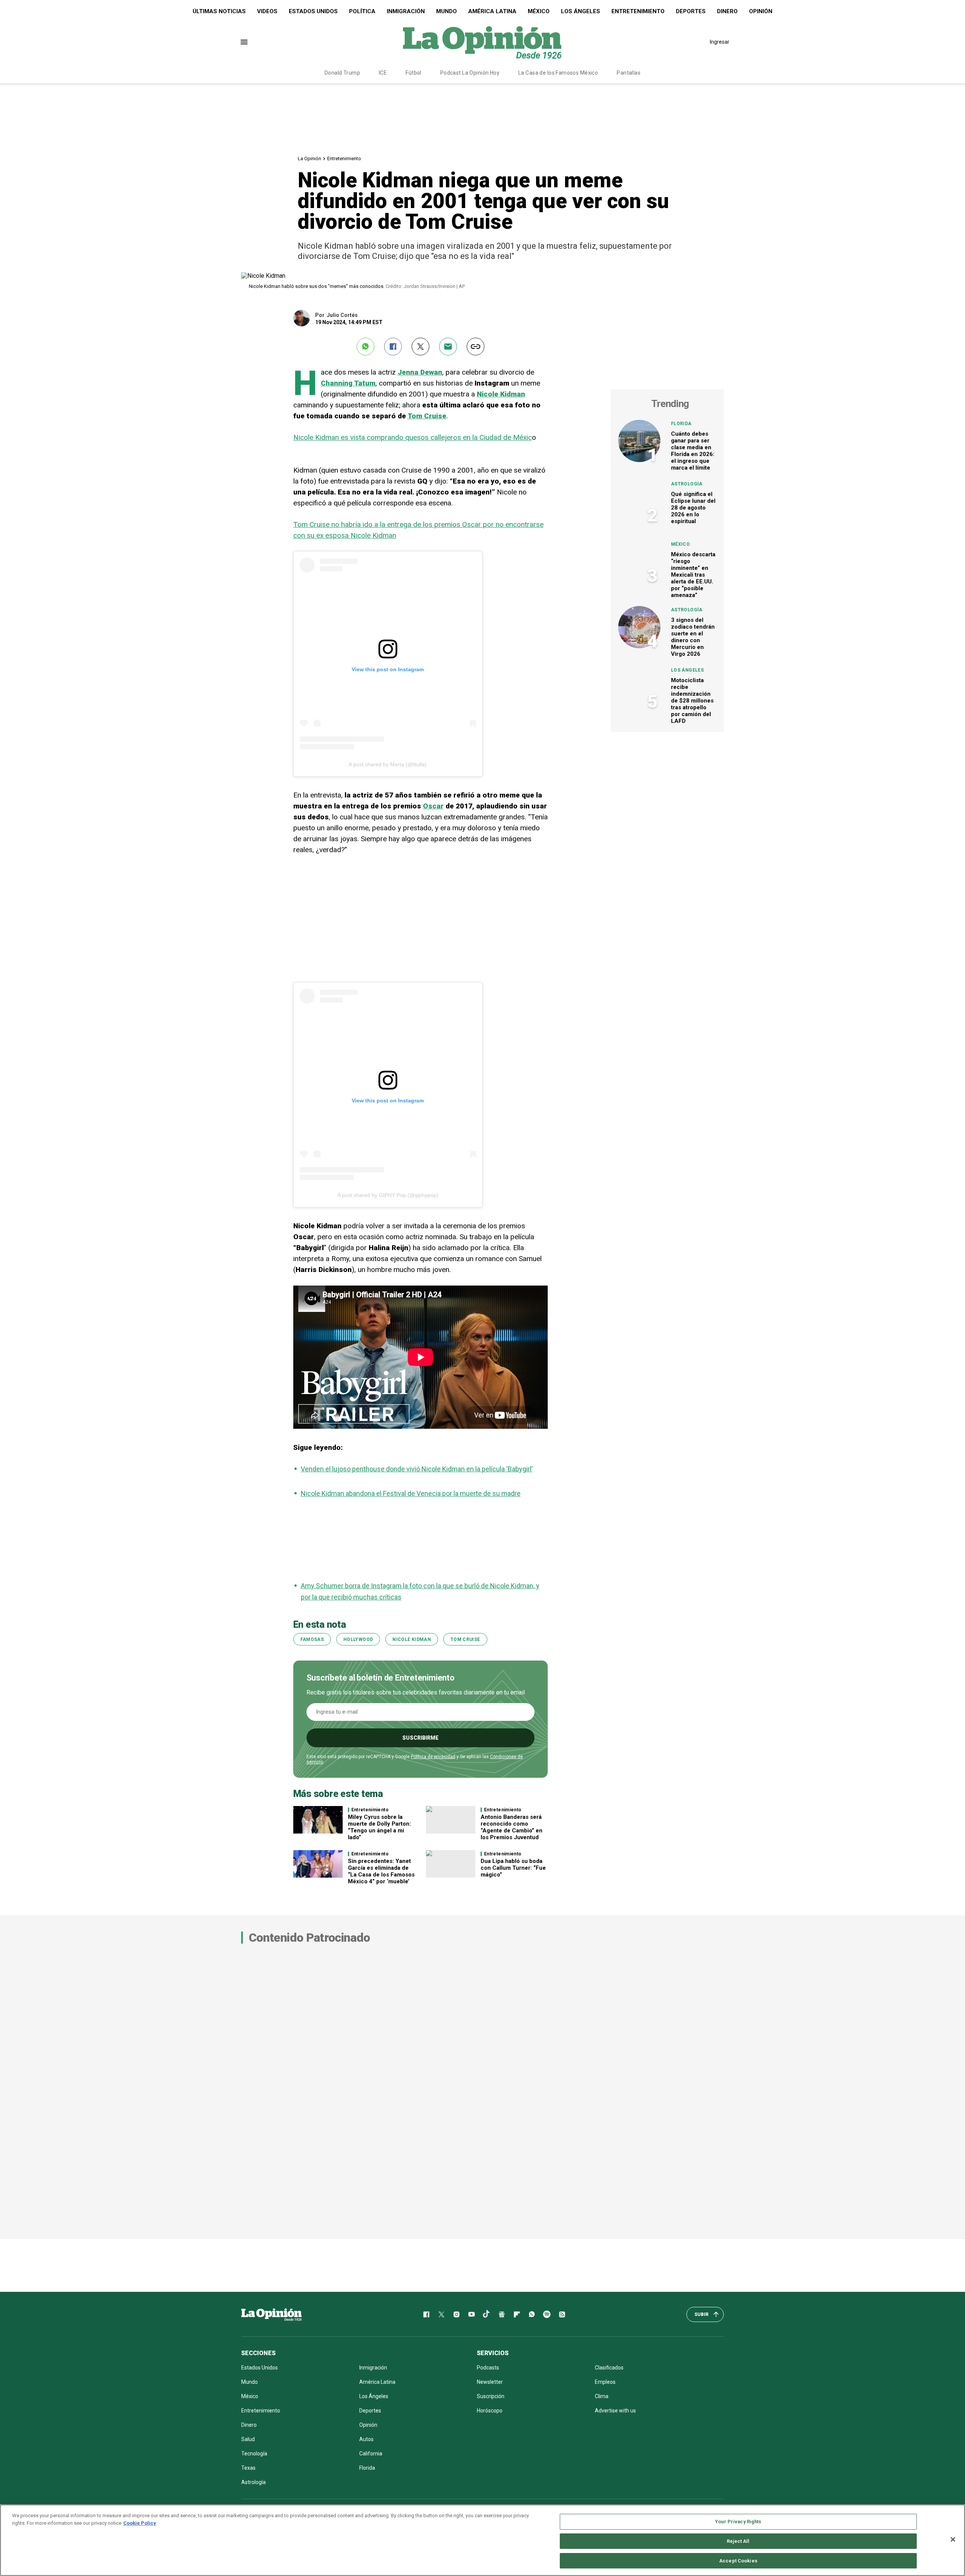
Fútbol (414, 73)
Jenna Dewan (420, 372)
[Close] (953, 2539)
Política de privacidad (433, 1757)
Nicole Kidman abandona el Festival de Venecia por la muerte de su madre (411, 1493)
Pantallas (629, 73)
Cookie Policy (140, 2523)
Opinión (761, 11)
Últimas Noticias (219, 11)
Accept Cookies (738, 2560)
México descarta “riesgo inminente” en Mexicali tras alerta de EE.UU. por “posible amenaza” (693, 575)
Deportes (691, 11)
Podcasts (488, 2368)
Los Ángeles (581, 11)
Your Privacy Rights (738, 2522)
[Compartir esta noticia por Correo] (448, 347)
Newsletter (490, 2382)
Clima (602, 2396)
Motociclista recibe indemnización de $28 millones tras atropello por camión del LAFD (692, 701)
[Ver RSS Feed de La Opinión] (562, 2314)
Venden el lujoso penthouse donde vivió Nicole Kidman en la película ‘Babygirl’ (417, 1469)
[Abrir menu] (244, 42)
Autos (366, 2439)
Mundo (447, 11)
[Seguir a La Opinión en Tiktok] (487, 2314)
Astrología (687, 484)
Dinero (727, 11)
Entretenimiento (638, 11)
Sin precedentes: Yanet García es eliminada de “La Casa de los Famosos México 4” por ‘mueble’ (381, 1871)
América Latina (492, 11)
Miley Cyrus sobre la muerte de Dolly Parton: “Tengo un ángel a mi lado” (379, 1827)
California (371, 2454)
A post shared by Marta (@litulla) (388, 764)
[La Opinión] (482, 42)
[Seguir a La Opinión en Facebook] (426, 2314)
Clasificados (609, 2368)
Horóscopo (490, 2411)
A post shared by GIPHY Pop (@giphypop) (388, 1195)
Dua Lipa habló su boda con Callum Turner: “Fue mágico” (513, 1868)
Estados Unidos (313, 11)
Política (362, 11)
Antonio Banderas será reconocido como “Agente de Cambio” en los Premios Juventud (512, 1827)
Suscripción (491, 2396)
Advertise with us (615, 2411)
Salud (248, 2439)
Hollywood (358, 1639)
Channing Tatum (348, 383)
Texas (248, 2468)
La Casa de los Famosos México (558, 73)
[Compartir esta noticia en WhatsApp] (365, 347)
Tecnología (254, 2454)
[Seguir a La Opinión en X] (441, 2314)
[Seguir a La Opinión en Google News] (502, 2314)
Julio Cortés (342, 315)
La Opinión (309, 158)
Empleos (605, 2382)
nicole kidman (412, 1639)
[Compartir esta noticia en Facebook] (393, 347)
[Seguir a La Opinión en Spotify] (547, 2314)
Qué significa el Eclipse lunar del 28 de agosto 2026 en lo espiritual (693, 508)
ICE (383, 73)
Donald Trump (342, 73)
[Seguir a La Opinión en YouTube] (472, 2314)
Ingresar (720, 42)
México (539, 11)
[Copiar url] (476, 347)
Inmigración (406, 11)
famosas (312, 1639)
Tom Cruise (427, 416)
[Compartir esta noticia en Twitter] (420, 347)
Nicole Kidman (501, 394)
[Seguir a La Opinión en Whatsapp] (532, 2314)
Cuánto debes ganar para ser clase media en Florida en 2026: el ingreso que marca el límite (693, 451)
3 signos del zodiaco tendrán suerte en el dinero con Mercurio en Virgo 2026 (693, 637)
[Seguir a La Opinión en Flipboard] (517, 2314)
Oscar (433, 806)
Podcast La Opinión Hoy (470, 73)
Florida (681, 424)
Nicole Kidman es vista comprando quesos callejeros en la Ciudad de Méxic (413, 437)
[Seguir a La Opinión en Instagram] (456, 2314)
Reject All (738, 2541)
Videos (267, 11)
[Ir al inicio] (271, 2314)
